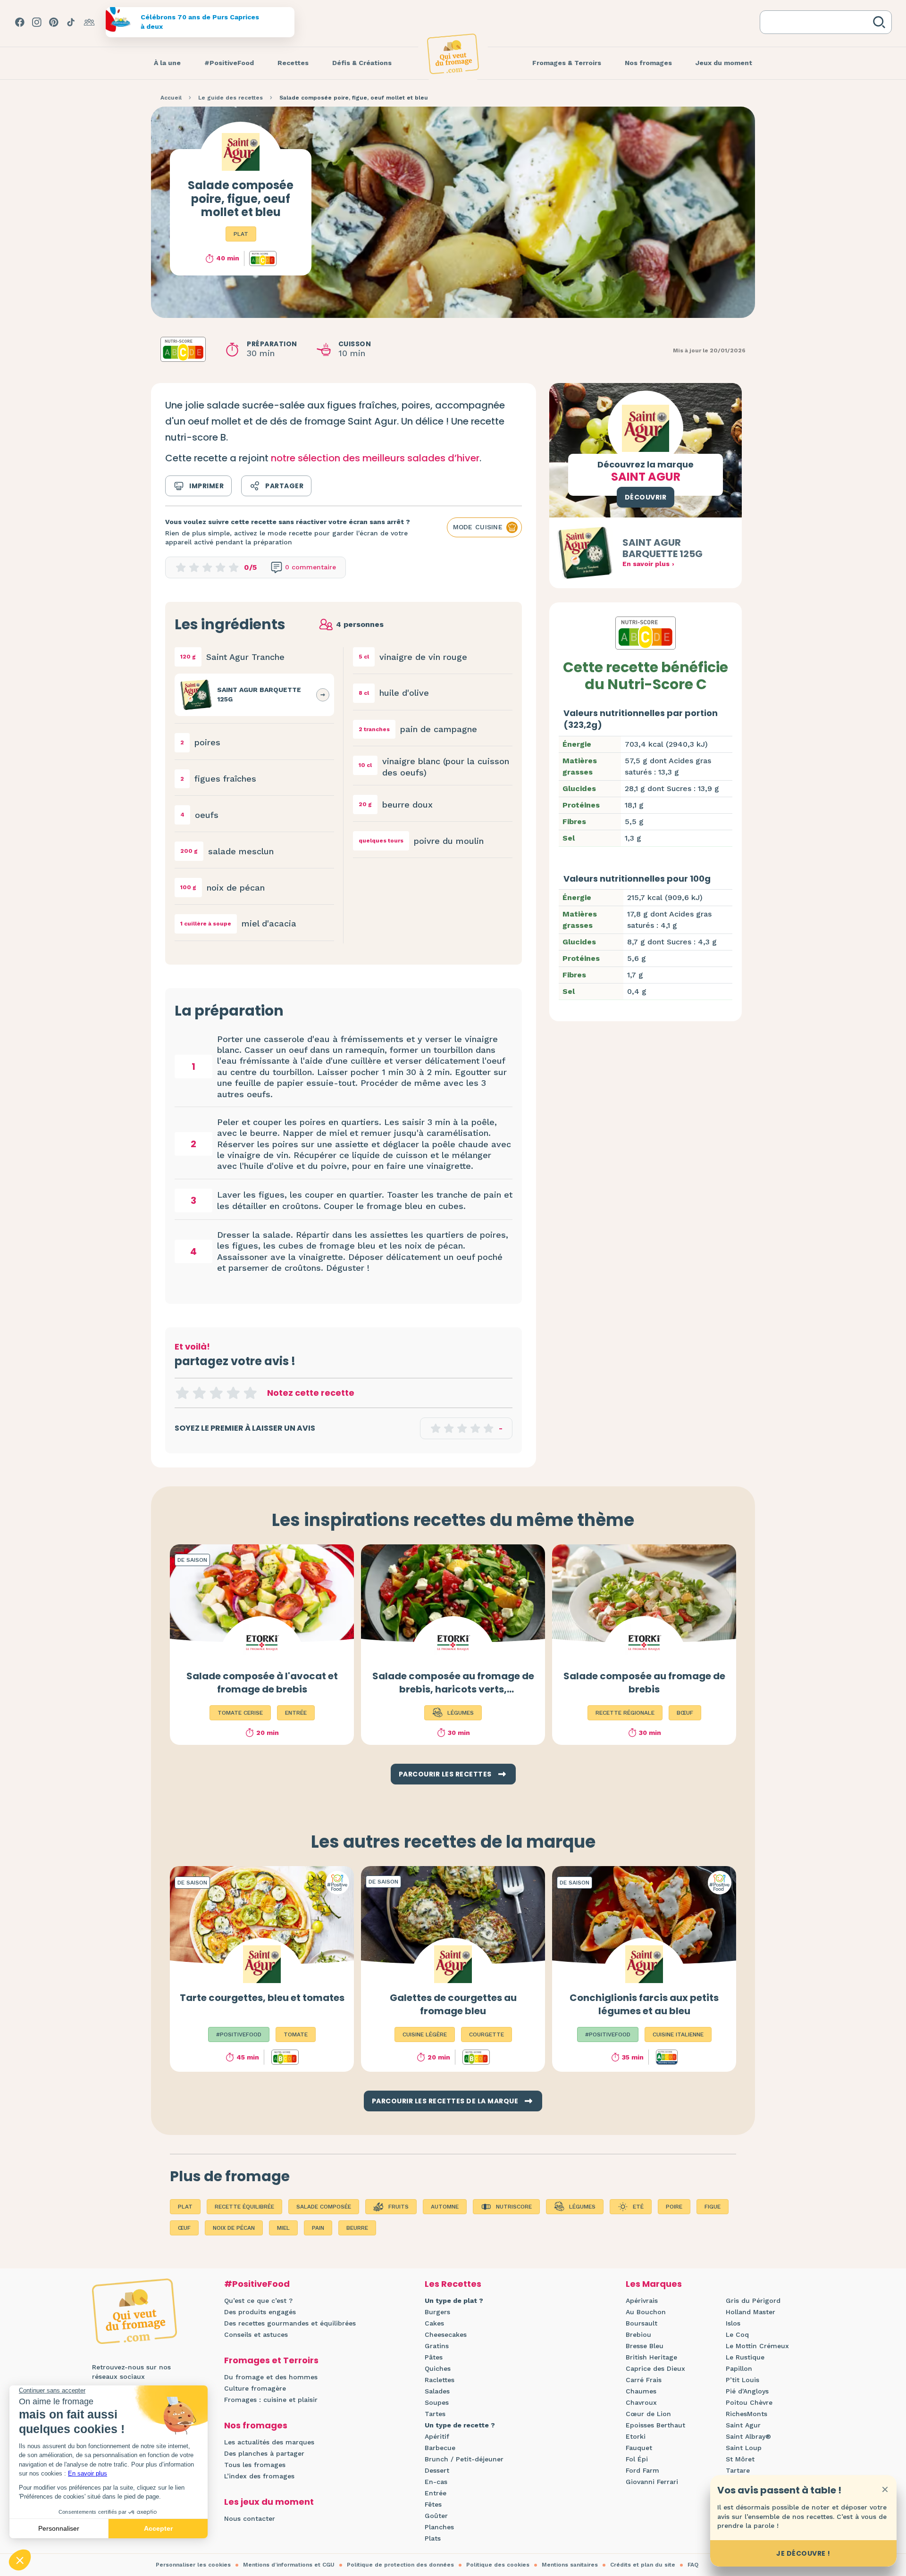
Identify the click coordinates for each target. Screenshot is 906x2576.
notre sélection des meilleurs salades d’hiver (375, 458)
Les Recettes (453, 2284)
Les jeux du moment (269, 2502)
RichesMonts (747, 2414)
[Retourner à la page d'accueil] (453, 54)
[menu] (167, 63)
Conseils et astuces (256, 2334)
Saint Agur (743, 2425)
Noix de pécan (234, 2228)
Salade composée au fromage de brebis (644, 1683)
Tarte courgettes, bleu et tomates (262, 1998)
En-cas (436, 2482)
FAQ (693, 2565)
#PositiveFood (257, 2284)
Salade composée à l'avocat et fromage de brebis (262, 1683)
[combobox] (818, 22)
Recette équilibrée (244, 2207)
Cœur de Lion (648, 2414)
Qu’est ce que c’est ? (258, 2301)
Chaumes (641, 2391)
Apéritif (437, 2436)
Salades (437, 2391)
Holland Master (751, 2312)
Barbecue (440, 2448)
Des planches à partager (264, 2453)
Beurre (357, 2228)
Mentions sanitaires (570, 2565)
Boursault (642, 2323)
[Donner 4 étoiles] (233, 1393)
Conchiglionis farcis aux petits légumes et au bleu (644, 2004)
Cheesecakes (446, 2334)
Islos (733, 2323)
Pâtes (434, 2357)
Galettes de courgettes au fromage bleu (453, 2004)
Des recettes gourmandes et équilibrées (290, 2323)
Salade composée (324, 2207)
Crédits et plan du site (643, 2565)
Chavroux (641, 2402)
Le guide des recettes (231, 98)
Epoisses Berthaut (655, 2425)
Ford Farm (642, 2470)
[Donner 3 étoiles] (216, 1393)
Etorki (636, 2436)
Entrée (436, 2493)
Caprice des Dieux (655, 2368)
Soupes (437, 2402)
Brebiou (638, 2334)
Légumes (582, 2207)
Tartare (738, 2470)
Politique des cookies (498, 2565)
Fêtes (433, 2504)
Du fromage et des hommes (271, 2377)
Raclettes (440, 2380)
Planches (439, 2527)
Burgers (437, 2312)
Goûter (436, 2516)
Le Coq (737, 2334)
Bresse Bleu (645, 2346)
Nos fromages (256, 2425)
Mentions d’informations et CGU (289, 2565)
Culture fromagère (255, 2388)
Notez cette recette (311, 1393)
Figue (713, 2207)
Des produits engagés (260, 2312)
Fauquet (639, 2448)
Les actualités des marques (269, 2442)
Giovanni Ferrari (652, 2482)
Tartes (435, 2414)
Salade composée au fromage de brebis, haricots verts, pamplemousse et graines (453, 1689)
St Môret (740, 2459)
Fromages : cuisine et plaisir (271, 2400)
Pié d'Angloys (747, 2391)
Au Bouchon (646, 2312)
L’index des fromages (259, 2476)
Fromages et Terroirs (271, 2360)
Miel (283, 2228)
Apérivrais (642, 2301)
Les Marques (654, 2284)
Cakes (434, 2323)
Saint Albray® (748, 2436)
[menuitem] (167, 63)
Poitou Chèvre (749, 2402)
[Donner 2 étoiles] (199, 1393)
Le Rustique (745, 2357)
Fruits (398, 2207)
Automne (445, 2207)
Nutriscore (514, 2207)
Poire (674, 2207)
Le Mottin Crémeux (757, 2346)
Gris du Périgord (753, 2301)
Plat (241, 234)
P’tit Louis (742, 2380)
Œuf (184, 2228)
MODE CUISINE (478, 527)
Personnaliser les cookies (193, 2565)
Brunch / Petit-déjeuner (464, 2459)
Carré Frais (644, 2380)
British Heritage (651, 2357)
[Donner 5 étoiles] (250, 1393)
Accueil (171, 98)
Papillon (739, 2368)
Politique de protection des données (400, 2565)
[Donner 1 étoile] (182, 1393)
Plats (433, 2538)
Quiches (438, 2368)
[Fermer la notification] (885, 2489)
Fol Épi (637, 2459)
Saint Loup (744, 2448)
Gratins (437, 2346)
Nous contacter (250, 2518)
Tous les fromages (255, 2465)
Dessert (437, 2470)
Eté (638, 2207)
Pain (318, 2228)
